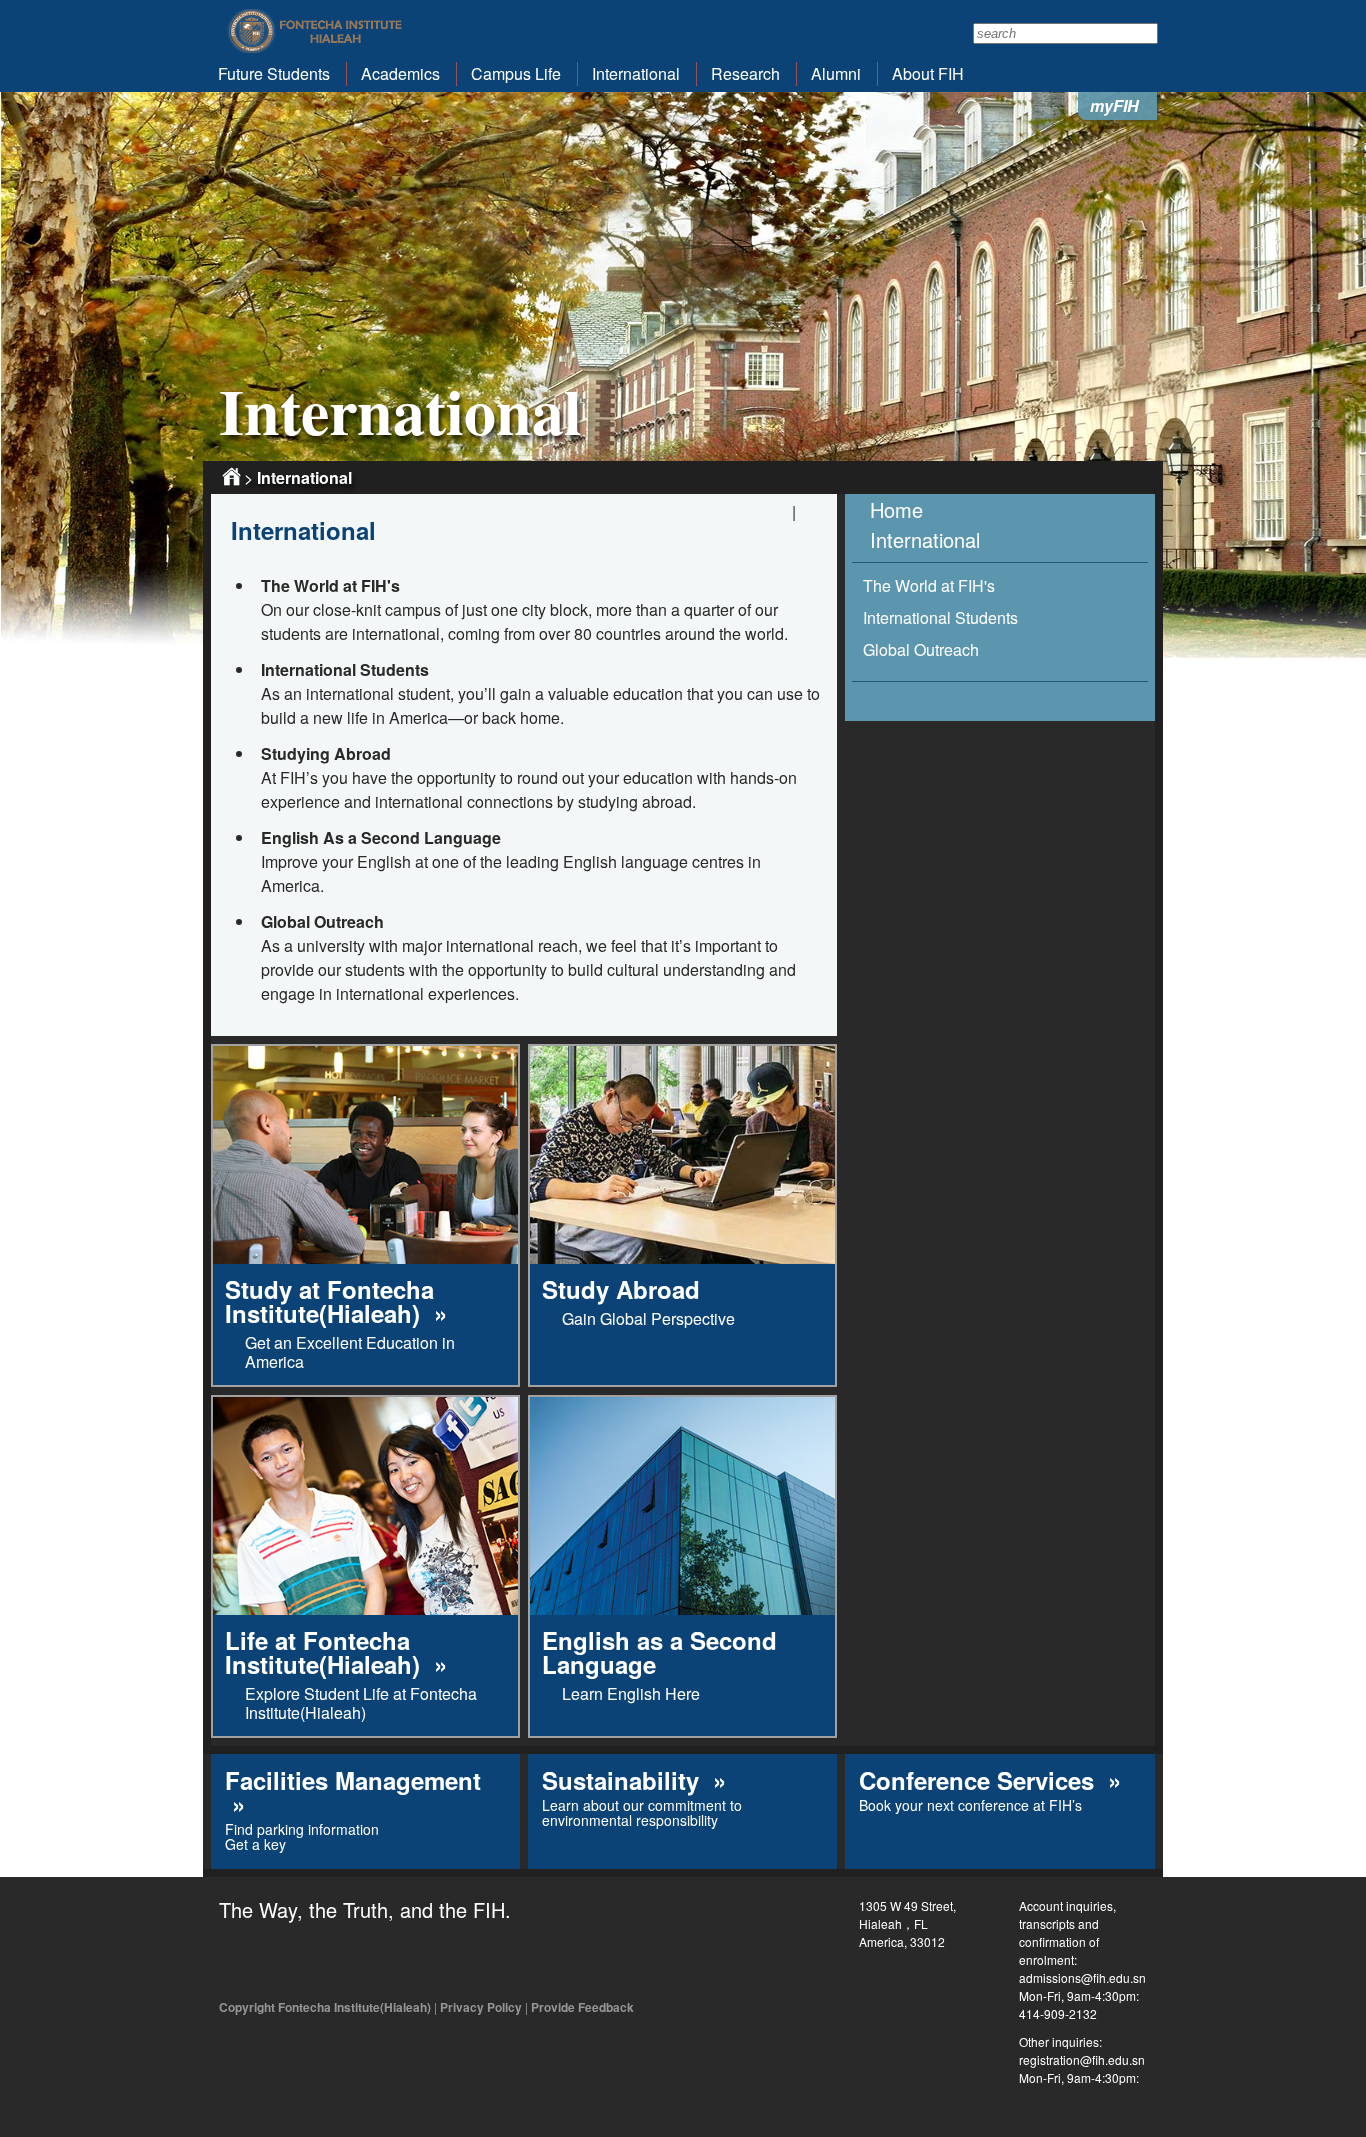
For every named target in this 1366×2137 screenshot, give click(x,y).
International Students (940, 617)
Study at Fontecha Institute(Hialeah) (329, 1301)
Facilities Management (353, 1780)
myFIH (1114, 105)
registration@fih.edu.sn (1082, 2059)
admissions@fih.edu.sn (1082, 1977)
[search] (1065, 33)
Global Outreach (921, 649)
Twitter (281, 1960)
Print (812, 515)
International (304, 477)
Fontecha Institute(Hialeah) (316, 31)
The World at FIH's (929, 585)
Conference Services (980, 1780)
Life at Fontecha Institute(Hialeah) (326, 1652)
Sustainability (624, 1780)
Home (231, 476)
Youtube (326, 1960)
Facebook (236, 1960)
